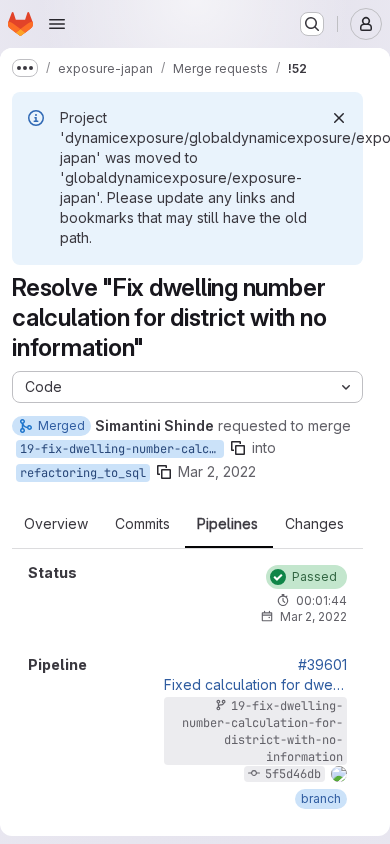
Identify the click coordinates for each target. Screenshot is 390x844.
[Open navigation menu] (57, 24)
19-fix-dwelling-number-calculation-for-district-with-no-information (122, 449)
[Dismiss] (339, 118)
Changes (314, 524)
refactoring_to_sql (83, 473)
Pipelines (227, 524)
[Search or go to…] (312, 24)
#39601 (322, 665)
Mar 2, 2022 (217, 471)
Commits (142, 524)
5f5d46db (293, 774)
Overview (56, 524)
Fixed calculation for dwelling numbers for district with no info (255, 685)
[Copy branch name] (238, 448)
